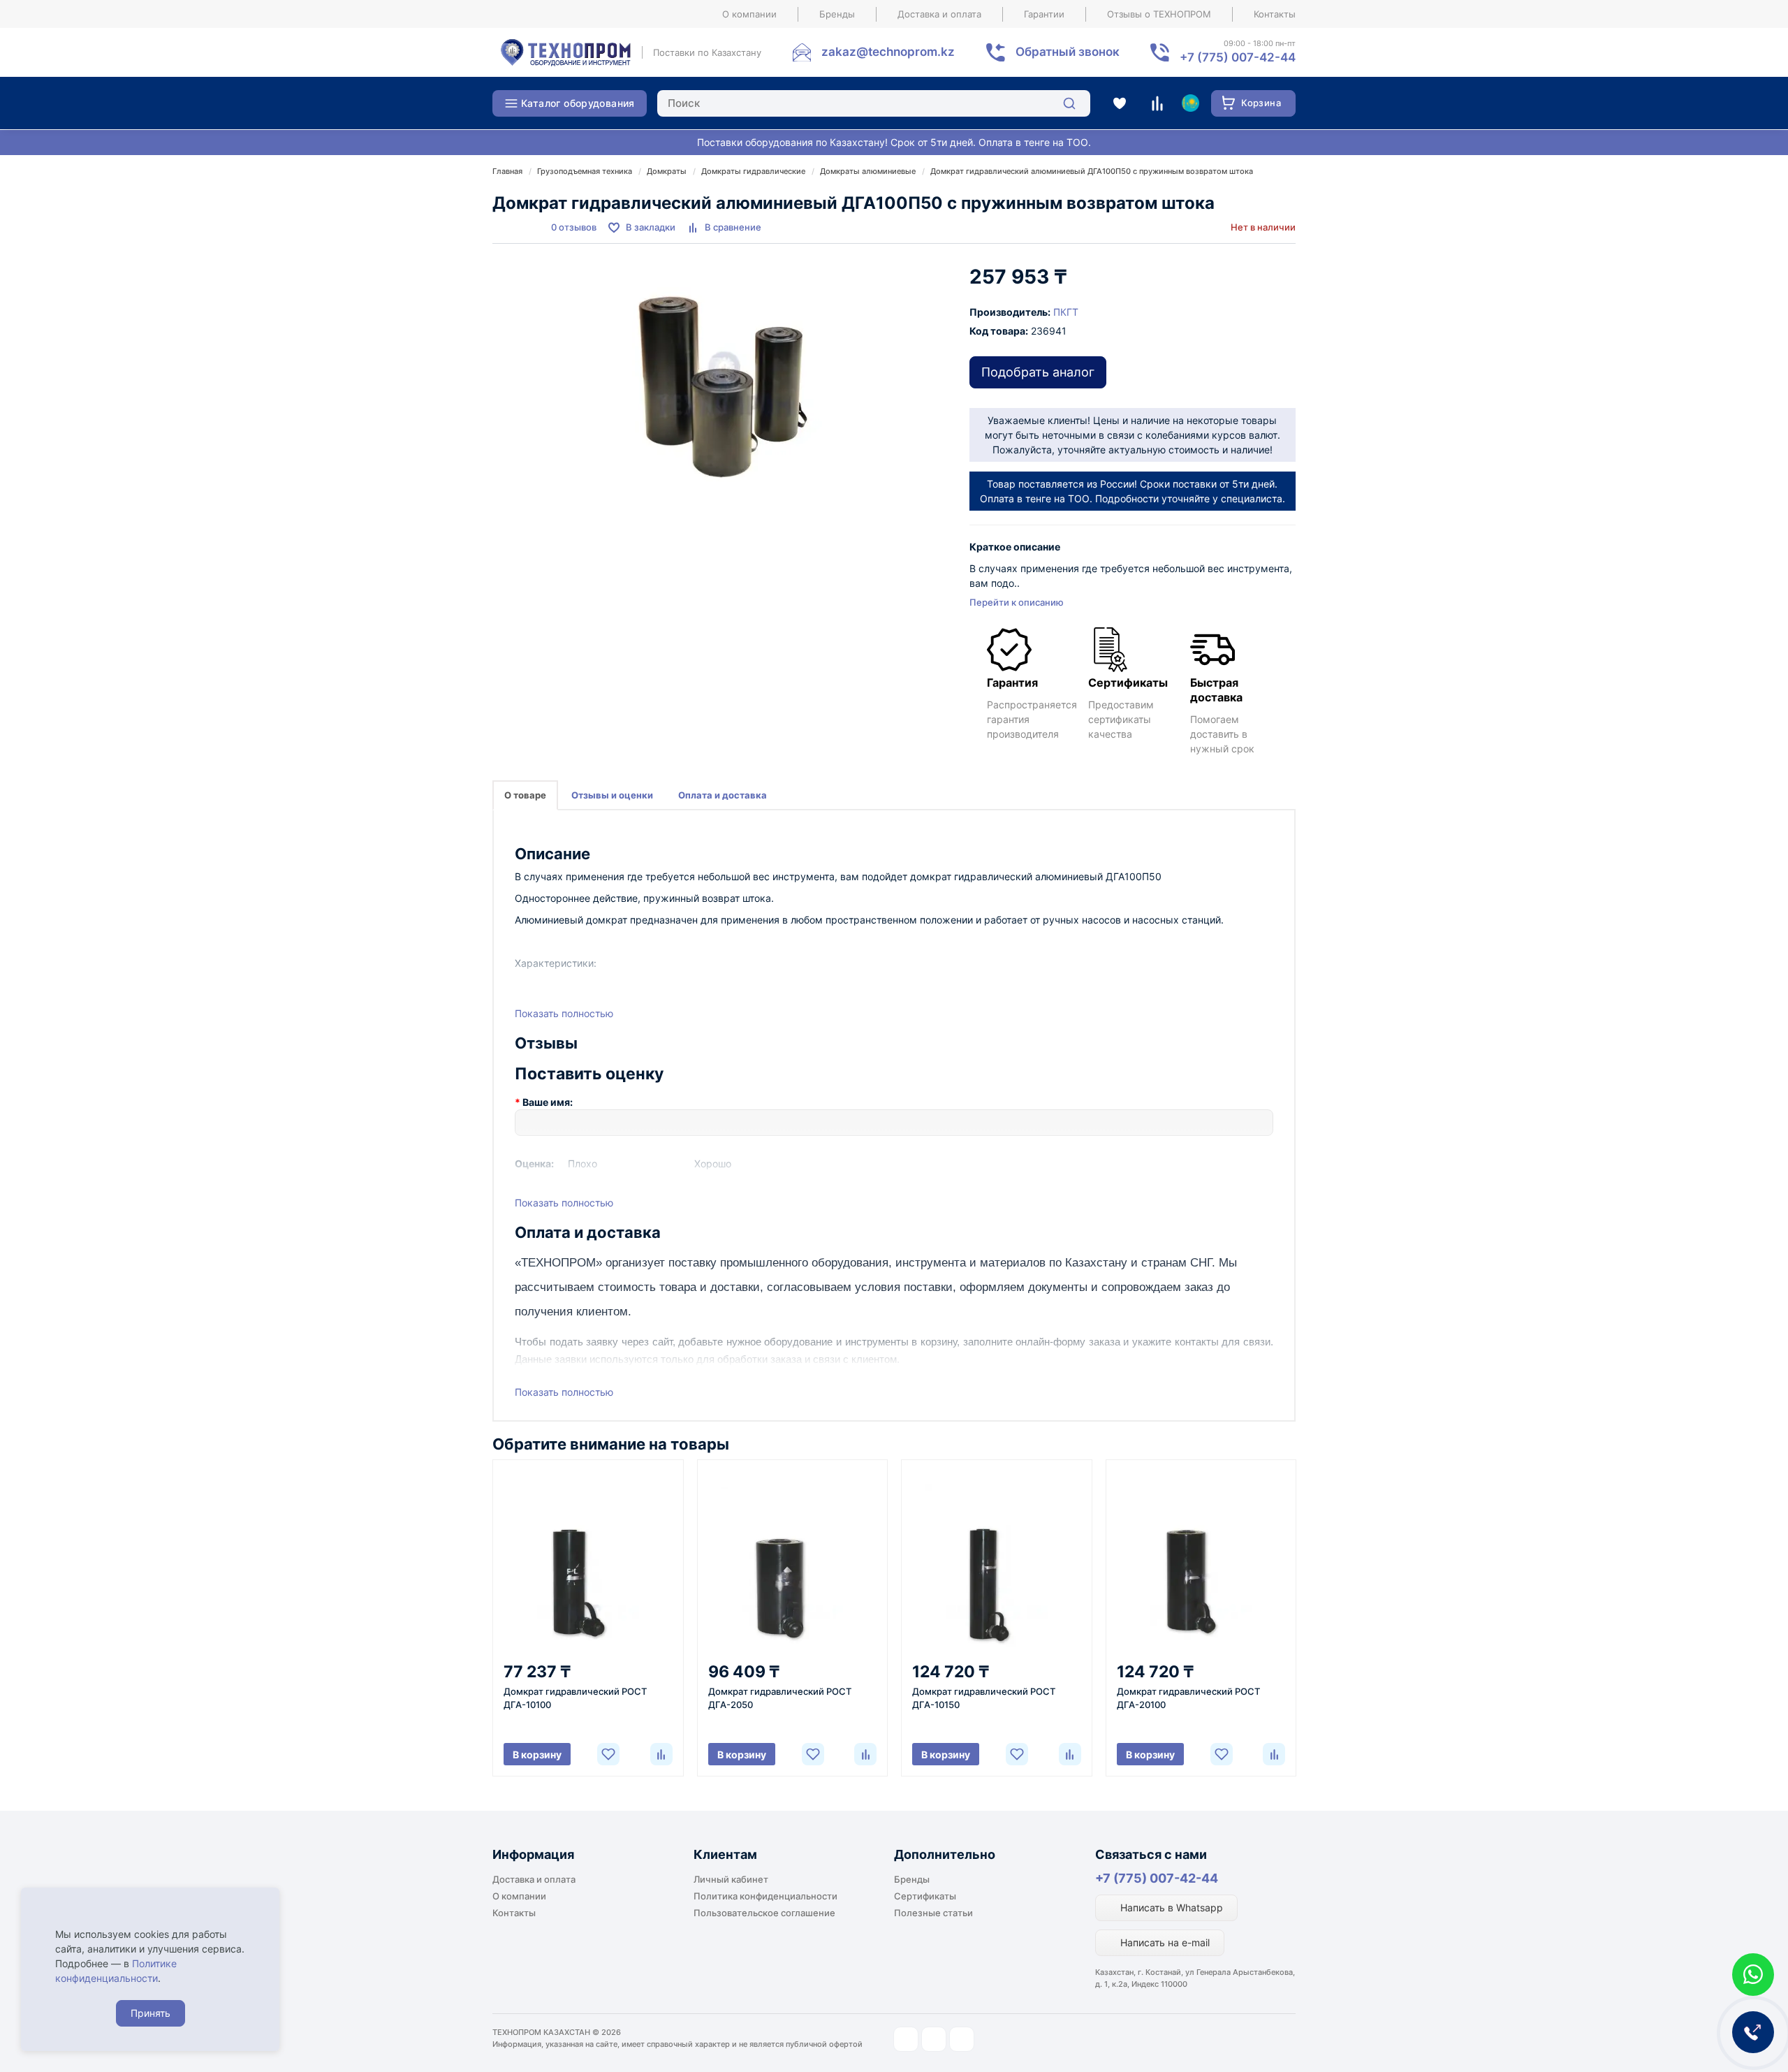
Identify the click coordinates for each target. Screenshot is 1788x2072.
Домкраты (667, 171)
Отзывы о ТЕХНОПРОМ (1159, 14)
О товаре (525, 795)
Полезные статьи (933, 1913)
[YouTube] (934, 2039)
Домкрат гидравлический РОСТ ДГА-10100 (575, 1698)
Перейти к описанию (1017, 602)
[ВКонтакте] (962, 2039)
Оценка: (534, 1163)
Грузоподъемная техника (585, 171)
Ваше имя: (548, 1102)
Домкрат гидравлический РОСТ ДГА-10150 (984, 1698)
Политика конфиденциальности (765, 1896)
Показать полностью (564, 1013)
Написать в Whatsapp (1170, 1907)
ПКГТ (1066, 312)
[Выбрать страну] (1190, 103)
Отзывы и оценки (612, 795)
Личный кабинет (731, 1879)
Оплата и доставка (723, 795)
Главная (507, 171)
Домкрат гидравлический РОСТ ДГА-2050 (780, 1698)
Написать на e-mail (1164, 1942)
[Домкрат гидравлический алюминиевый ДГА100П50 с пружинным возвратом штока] (724, 387)
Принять (151, 2013)
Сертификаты (925, 1896)
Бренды (837, 14)
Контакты (1275, 14)
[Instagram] (906, 2039)
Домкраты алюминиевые (868, 171)
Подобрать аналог (1038, 372)
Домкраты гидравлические (753, 171)
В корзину (537, 1754)
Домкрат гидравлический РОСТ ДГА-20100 (1188, 1698)
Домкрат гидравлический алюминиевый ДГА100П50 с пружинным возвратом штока (1092, 171)
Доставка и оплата (939, 14)
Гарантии (1044, 14)
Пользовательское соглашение (764, 1913)
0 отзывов (574, 227)
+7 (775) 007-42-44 (1157, 1878)
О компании (749, 14)
